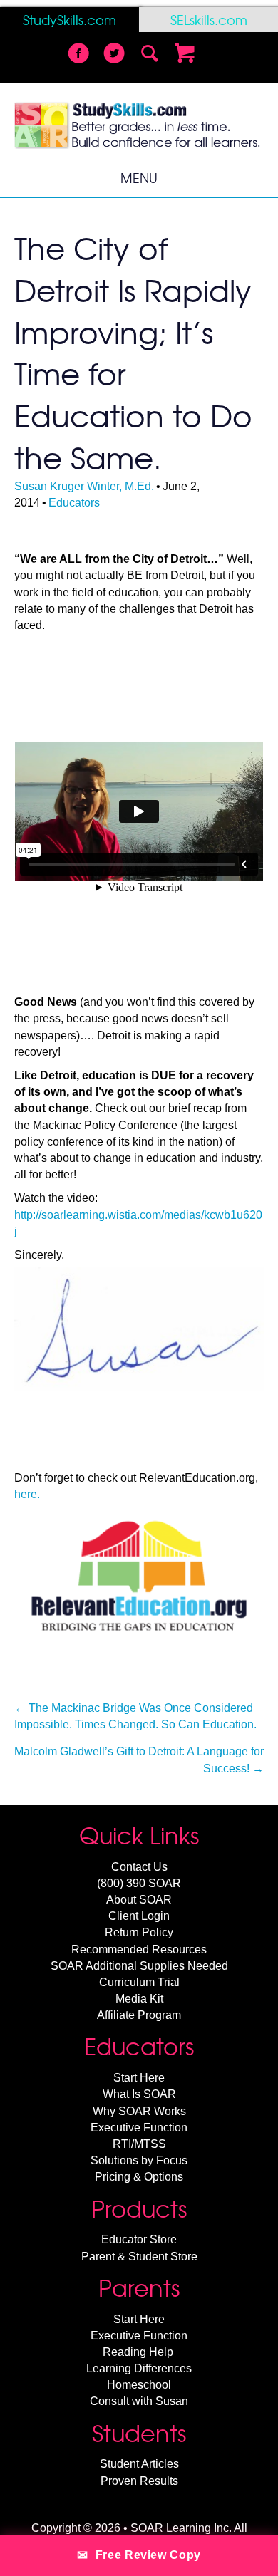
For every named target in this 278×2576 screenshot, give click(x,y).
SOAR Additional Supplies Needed (139, 1966)
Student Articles (139, 2464)
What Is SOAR (139, 2094)
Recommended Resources (139, 1949)
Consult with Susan (139, 2401)
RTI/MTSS (139, 2144)
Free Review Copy (139, 2555)
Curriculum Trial (139, 1982)
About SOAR (139, 1900)
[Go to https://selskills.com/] (208, 20)
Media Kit (139, 1999)
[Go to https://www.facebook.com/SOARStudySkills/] (78, 55)
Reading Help (138, 2352)
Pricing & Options (139, 2177)
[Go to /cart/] (185, 55)
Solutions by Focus (139, 2160)
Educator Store (139, 2239)
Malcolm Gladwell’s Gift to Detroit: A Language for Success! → (139, 1760)
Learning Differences (139, 2368)
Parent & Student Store (139, 2256)
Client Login (139, 1916)
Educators (74, 503)
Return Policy (139, 1932)
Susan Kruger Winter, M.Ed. (84, 486)
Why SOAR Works (139, 2111)
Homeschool (139, 2385)
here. (27, 1494)
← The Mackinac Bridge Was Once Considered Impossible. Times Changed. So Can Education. (135, 1716)
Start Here (139, 2078)
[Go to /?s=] (150, 55)
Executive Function (139, 2128)
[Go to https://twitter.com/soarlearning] (114, 55)
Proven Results (139, 2481)
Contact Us (139, 1867)
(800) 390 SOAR (139, 1883)
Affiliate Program (139, 2015)
